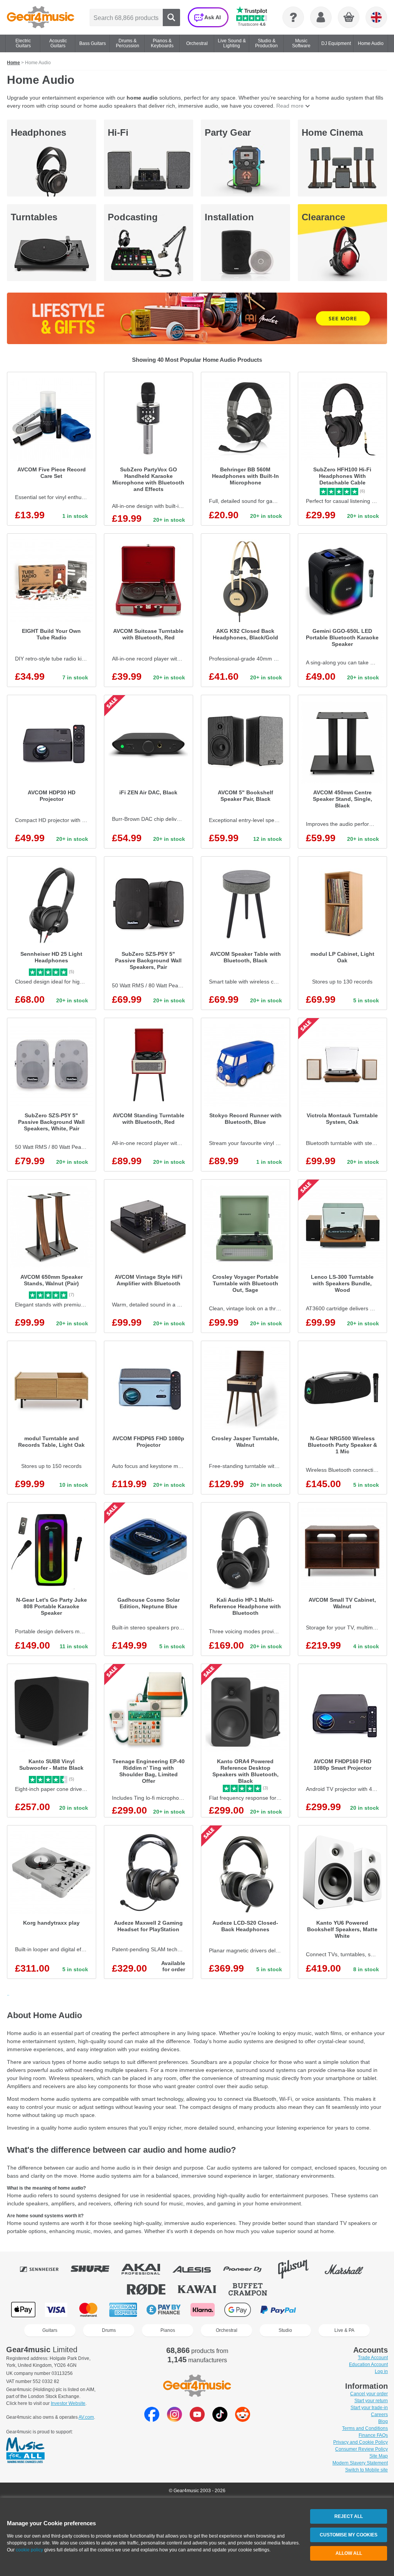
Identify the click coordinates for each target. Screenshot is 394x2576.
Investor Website (68, 2403)
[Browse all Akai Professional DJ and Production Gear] (146, 2269)
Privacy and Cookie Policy (361, 2442)
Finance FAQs (373, 2435)
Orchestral (227, 2330)
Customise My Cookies (349, 2535)
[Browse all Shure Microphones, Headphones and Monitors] (95, 2269)
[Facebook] (152, 2420)
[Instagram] (174, 2420)
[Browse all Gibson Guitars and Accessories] (299, 2269)
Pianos (168, 2330)
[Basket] (349, 18)
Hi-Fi (118, 132)
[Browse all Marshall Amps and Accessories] (349, 2269)
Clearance (323, 217)
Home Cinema (332, 132)
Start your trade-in (369, 2408)
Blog (383, 2421)
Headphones (38, 132)
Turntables (34, 217)
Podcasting (133, 217)
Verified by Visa (319, 2310)
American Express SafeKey (358, 2310)
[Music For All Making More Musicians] (25, 2451)
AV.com (86, 2417)
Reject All (349, 2516)
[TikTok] (220, 2420)
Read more (290, 106)
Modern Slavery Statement (360, 2463)
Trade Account (373, 2358)
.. (8, 1994)
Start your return (371, 2401)
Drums (109, 2330)
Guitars (50, 2330)
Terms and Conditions (365, 2428)
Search (171, 17)
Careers (379, 2415)
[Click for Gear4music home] (41, 17)
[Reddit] (243, 2420)
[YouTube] (197, 2420)
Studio (285, 2330)
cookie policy (29, 2550)
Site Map (379, 2456)
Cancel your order (369, 2394)
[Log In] (321, 17)
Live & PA (344, 2330)
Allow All (349, 2553)
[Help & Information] (293, 17)
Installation (229, 217)
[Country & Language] (376, 17)
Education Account (368, 2365)
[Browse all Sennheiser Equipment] (45, 2269)
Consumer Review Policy (361, 2449)
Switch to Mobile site (366, 2470)
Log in (381, 2371)
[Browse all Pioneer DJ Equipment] (248, 2269)
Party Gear (228, 132)
